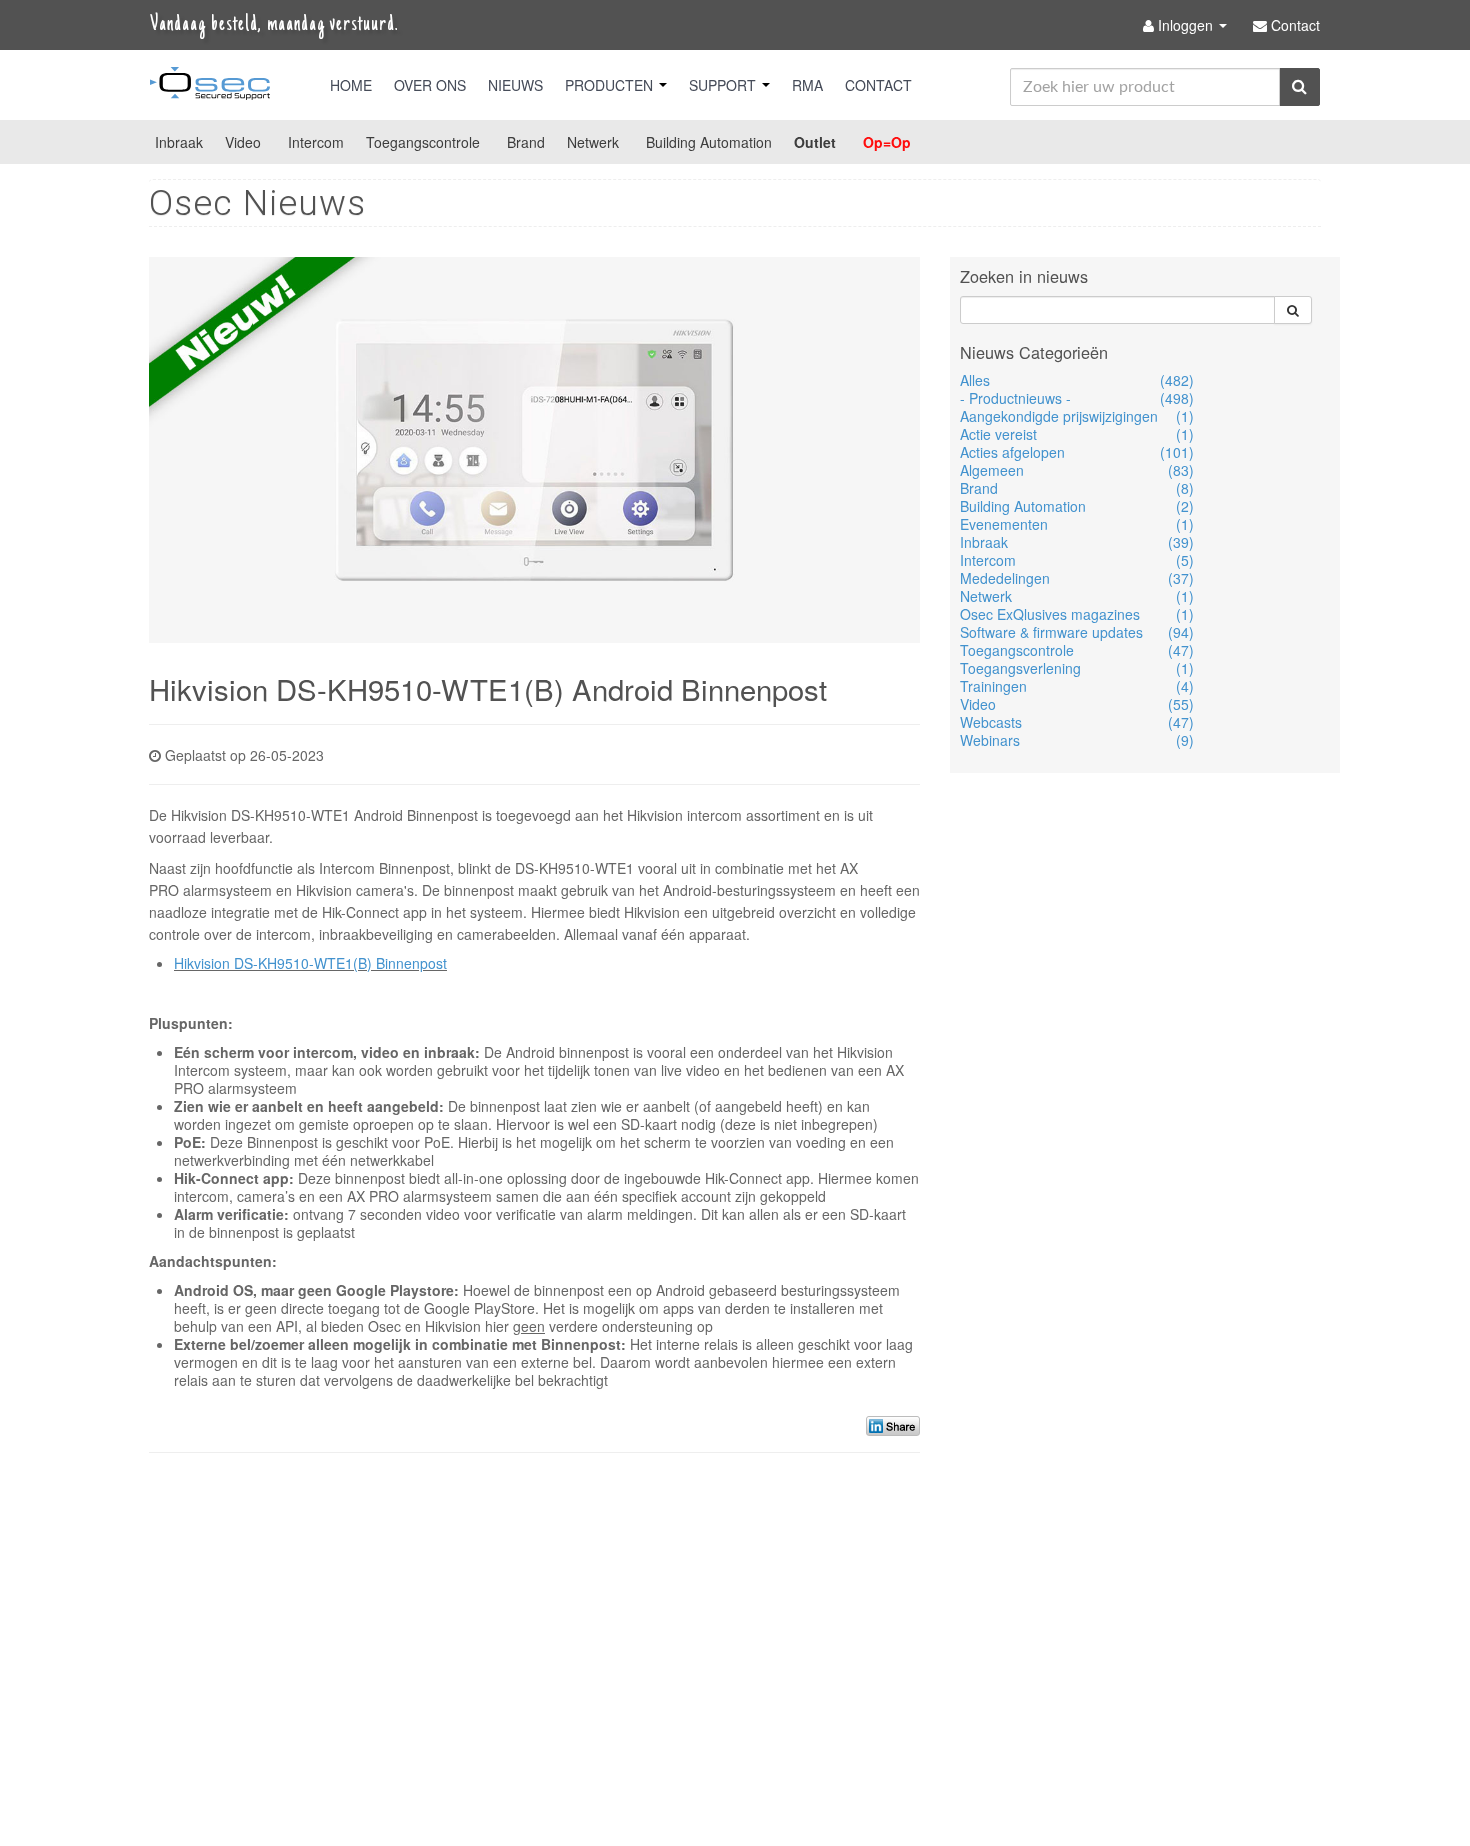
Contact (878, 85)
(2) (1185, 506)
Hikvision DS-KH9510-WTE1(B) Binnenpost (310, 963)
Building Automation (709, 142)
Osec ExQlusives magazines (1050, 614)
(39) (1181, 542)
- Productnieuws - (1015, 398)
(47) (1181, 650)
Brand (526, 142)
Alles (975, 380)
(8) (1185, 488)
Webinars (990, 740)
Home (351, 85)
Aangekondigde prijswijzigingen (1059, 416)
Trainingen (993, 686)
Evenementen (1004, 524)
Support (724, 85)
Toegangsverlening (1020, 668)
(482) (1177, 380)
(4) (1185, 686)
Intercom (316, 142)
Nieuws (515, 85)
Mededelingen (1005, 578)
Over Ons (430, 85)
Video (243, 142)
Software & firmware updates (1051, 632)
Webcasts (991, 722)
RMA (807, 85)
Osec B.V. (210, 87)
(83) (1181, 470)
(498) (1177, 398)
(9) (1185, 740)
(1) (1185, 416)
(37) (1181, 578)
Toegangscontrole (423, 142)
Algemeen (992, 470)
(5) (1185, 560)
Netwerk (593, 142)
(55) (1181, 704)
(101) (1177, 452)
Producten (611, 85)
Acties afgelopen (1012, 452)
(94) (1181, 632)
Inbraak (179, 142)
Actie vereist (998, 434)
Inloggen (1185, 25)
